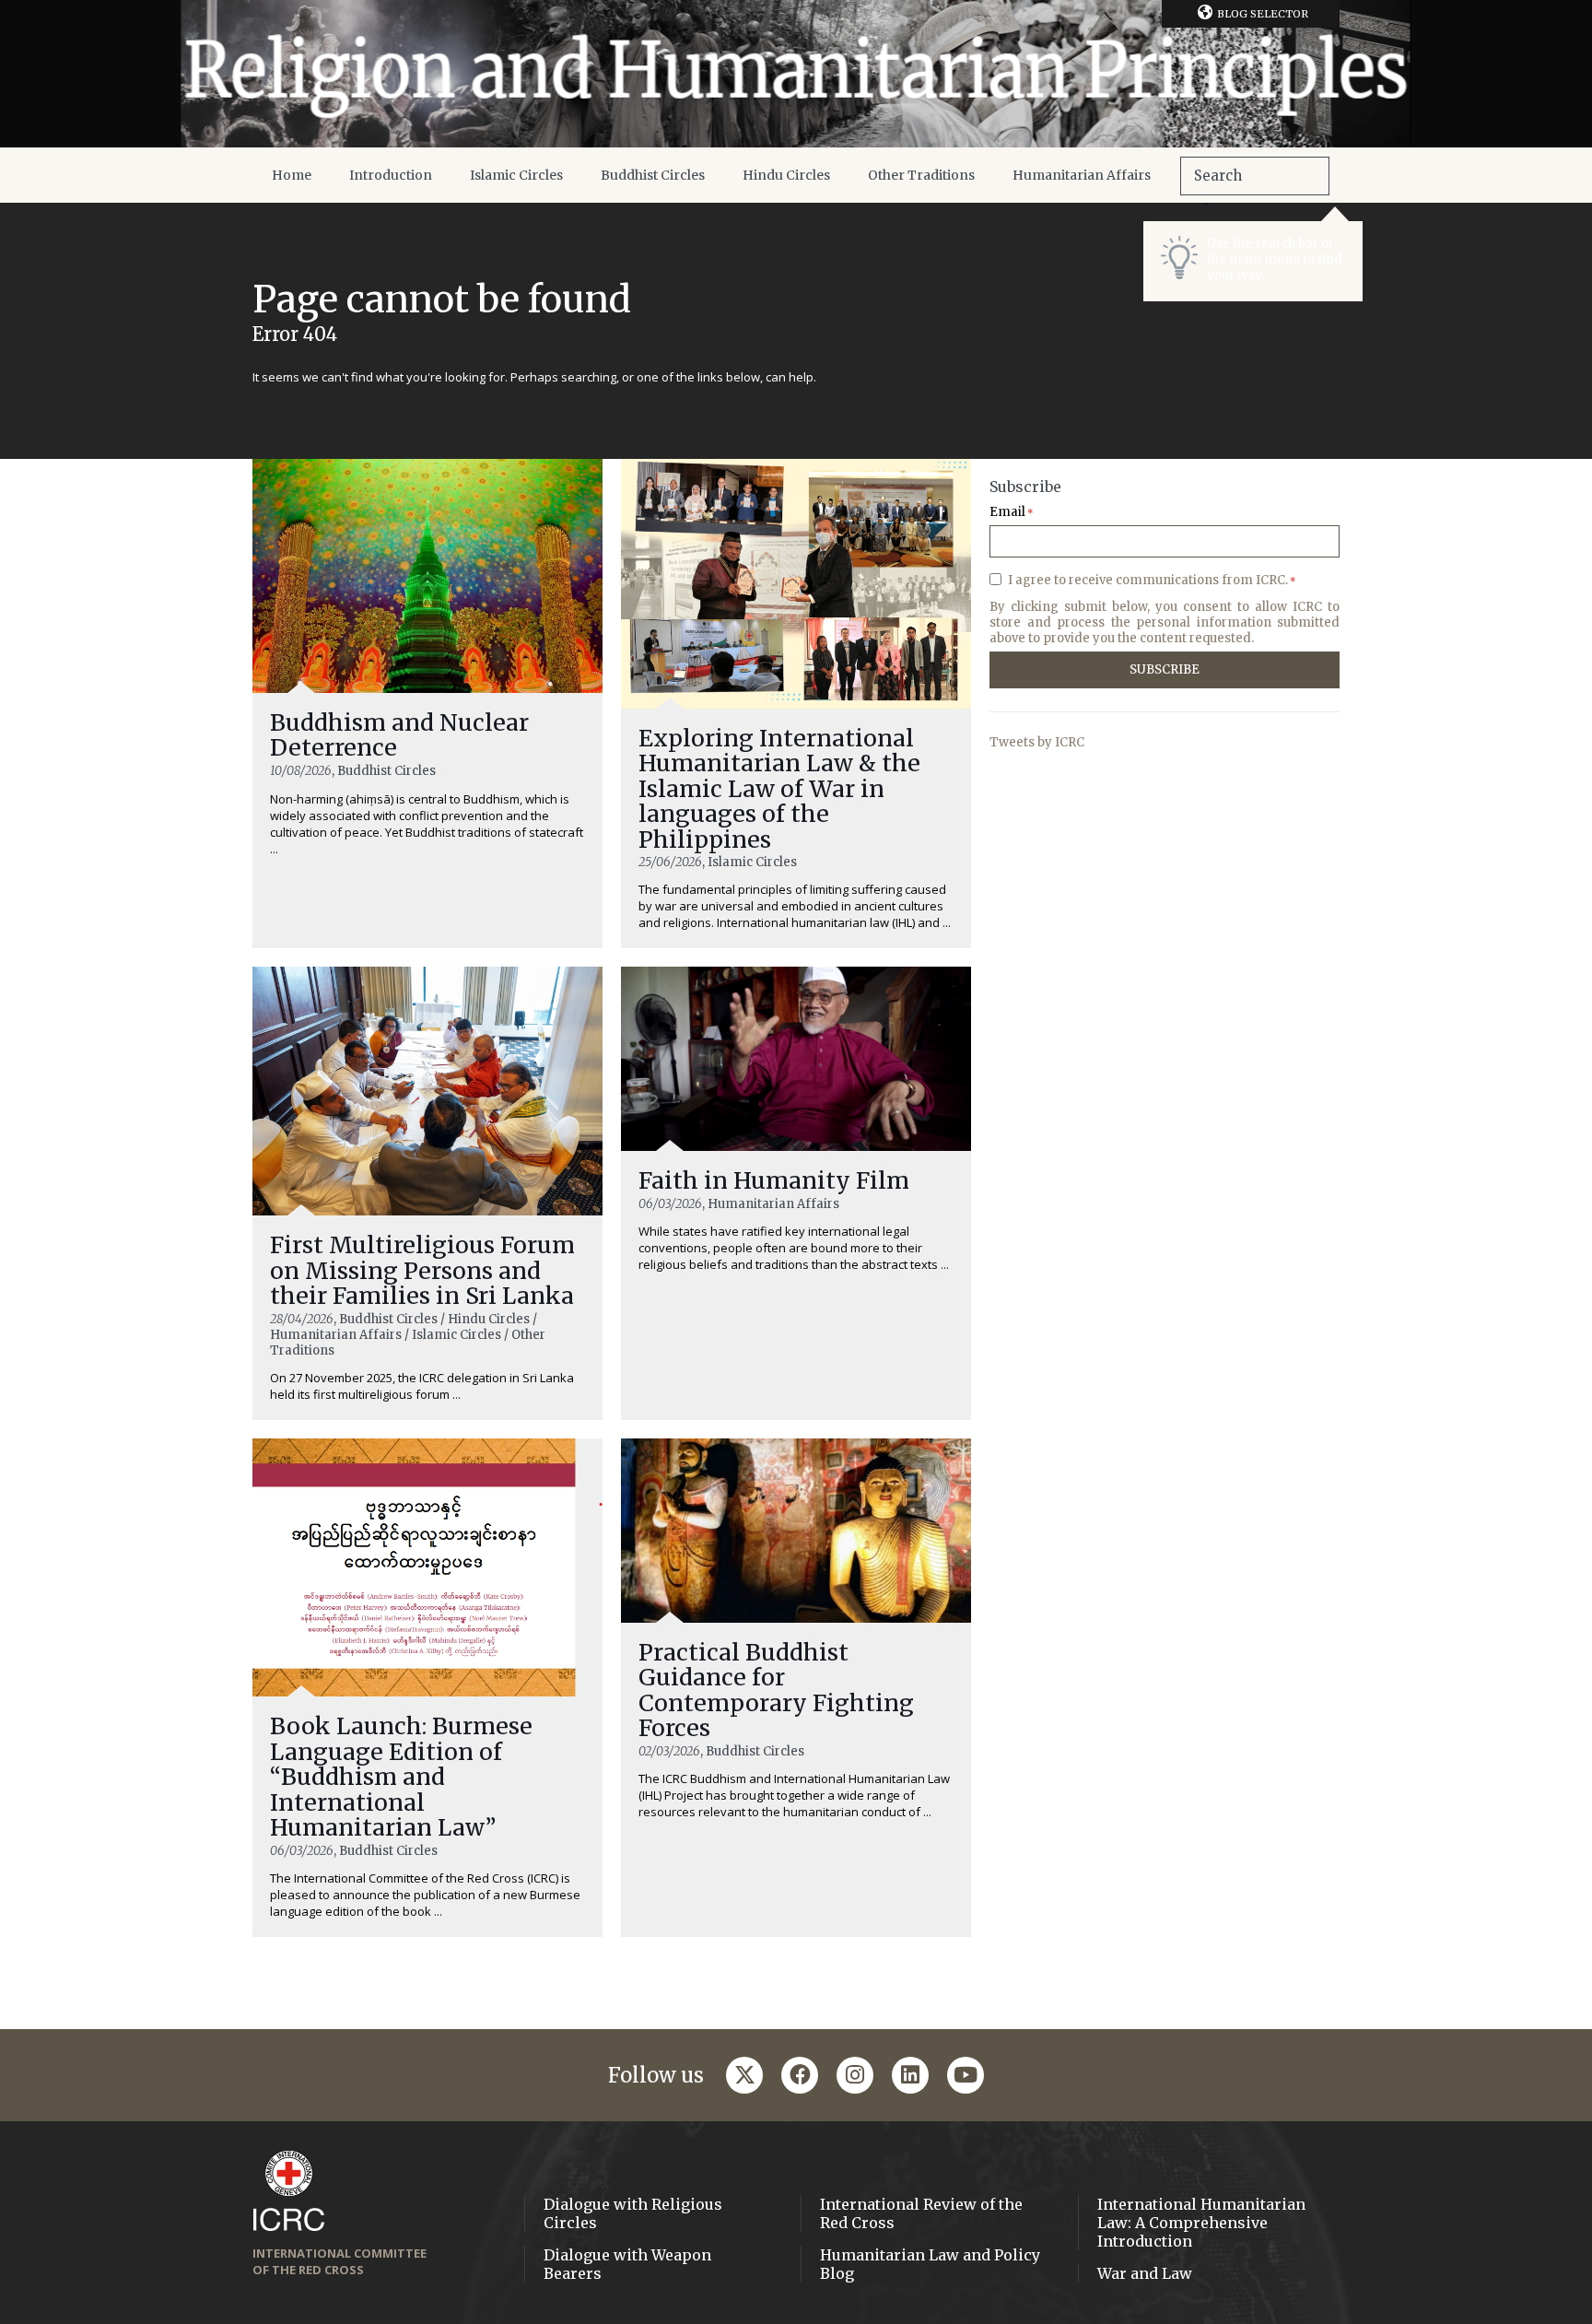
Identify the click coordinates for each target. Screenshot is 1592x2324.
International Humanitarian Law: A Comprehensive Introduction (1201, 2223)
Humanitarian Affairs (1082, 175)
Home (292, 175)
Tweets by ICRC (1037, 742)
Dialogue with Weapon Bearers (627, 2264)
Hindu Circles (786, 175)
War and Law (1145, 2273)
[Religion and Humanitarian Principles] (796, 74)
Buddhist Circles (653, 175)
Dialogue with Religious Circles (633, 2213)
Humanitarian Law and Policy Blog (930, 2264)
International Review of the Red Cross (921, 2213)
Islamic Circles (516, 175)
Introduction (391, 175)
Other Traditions (921, 175)
